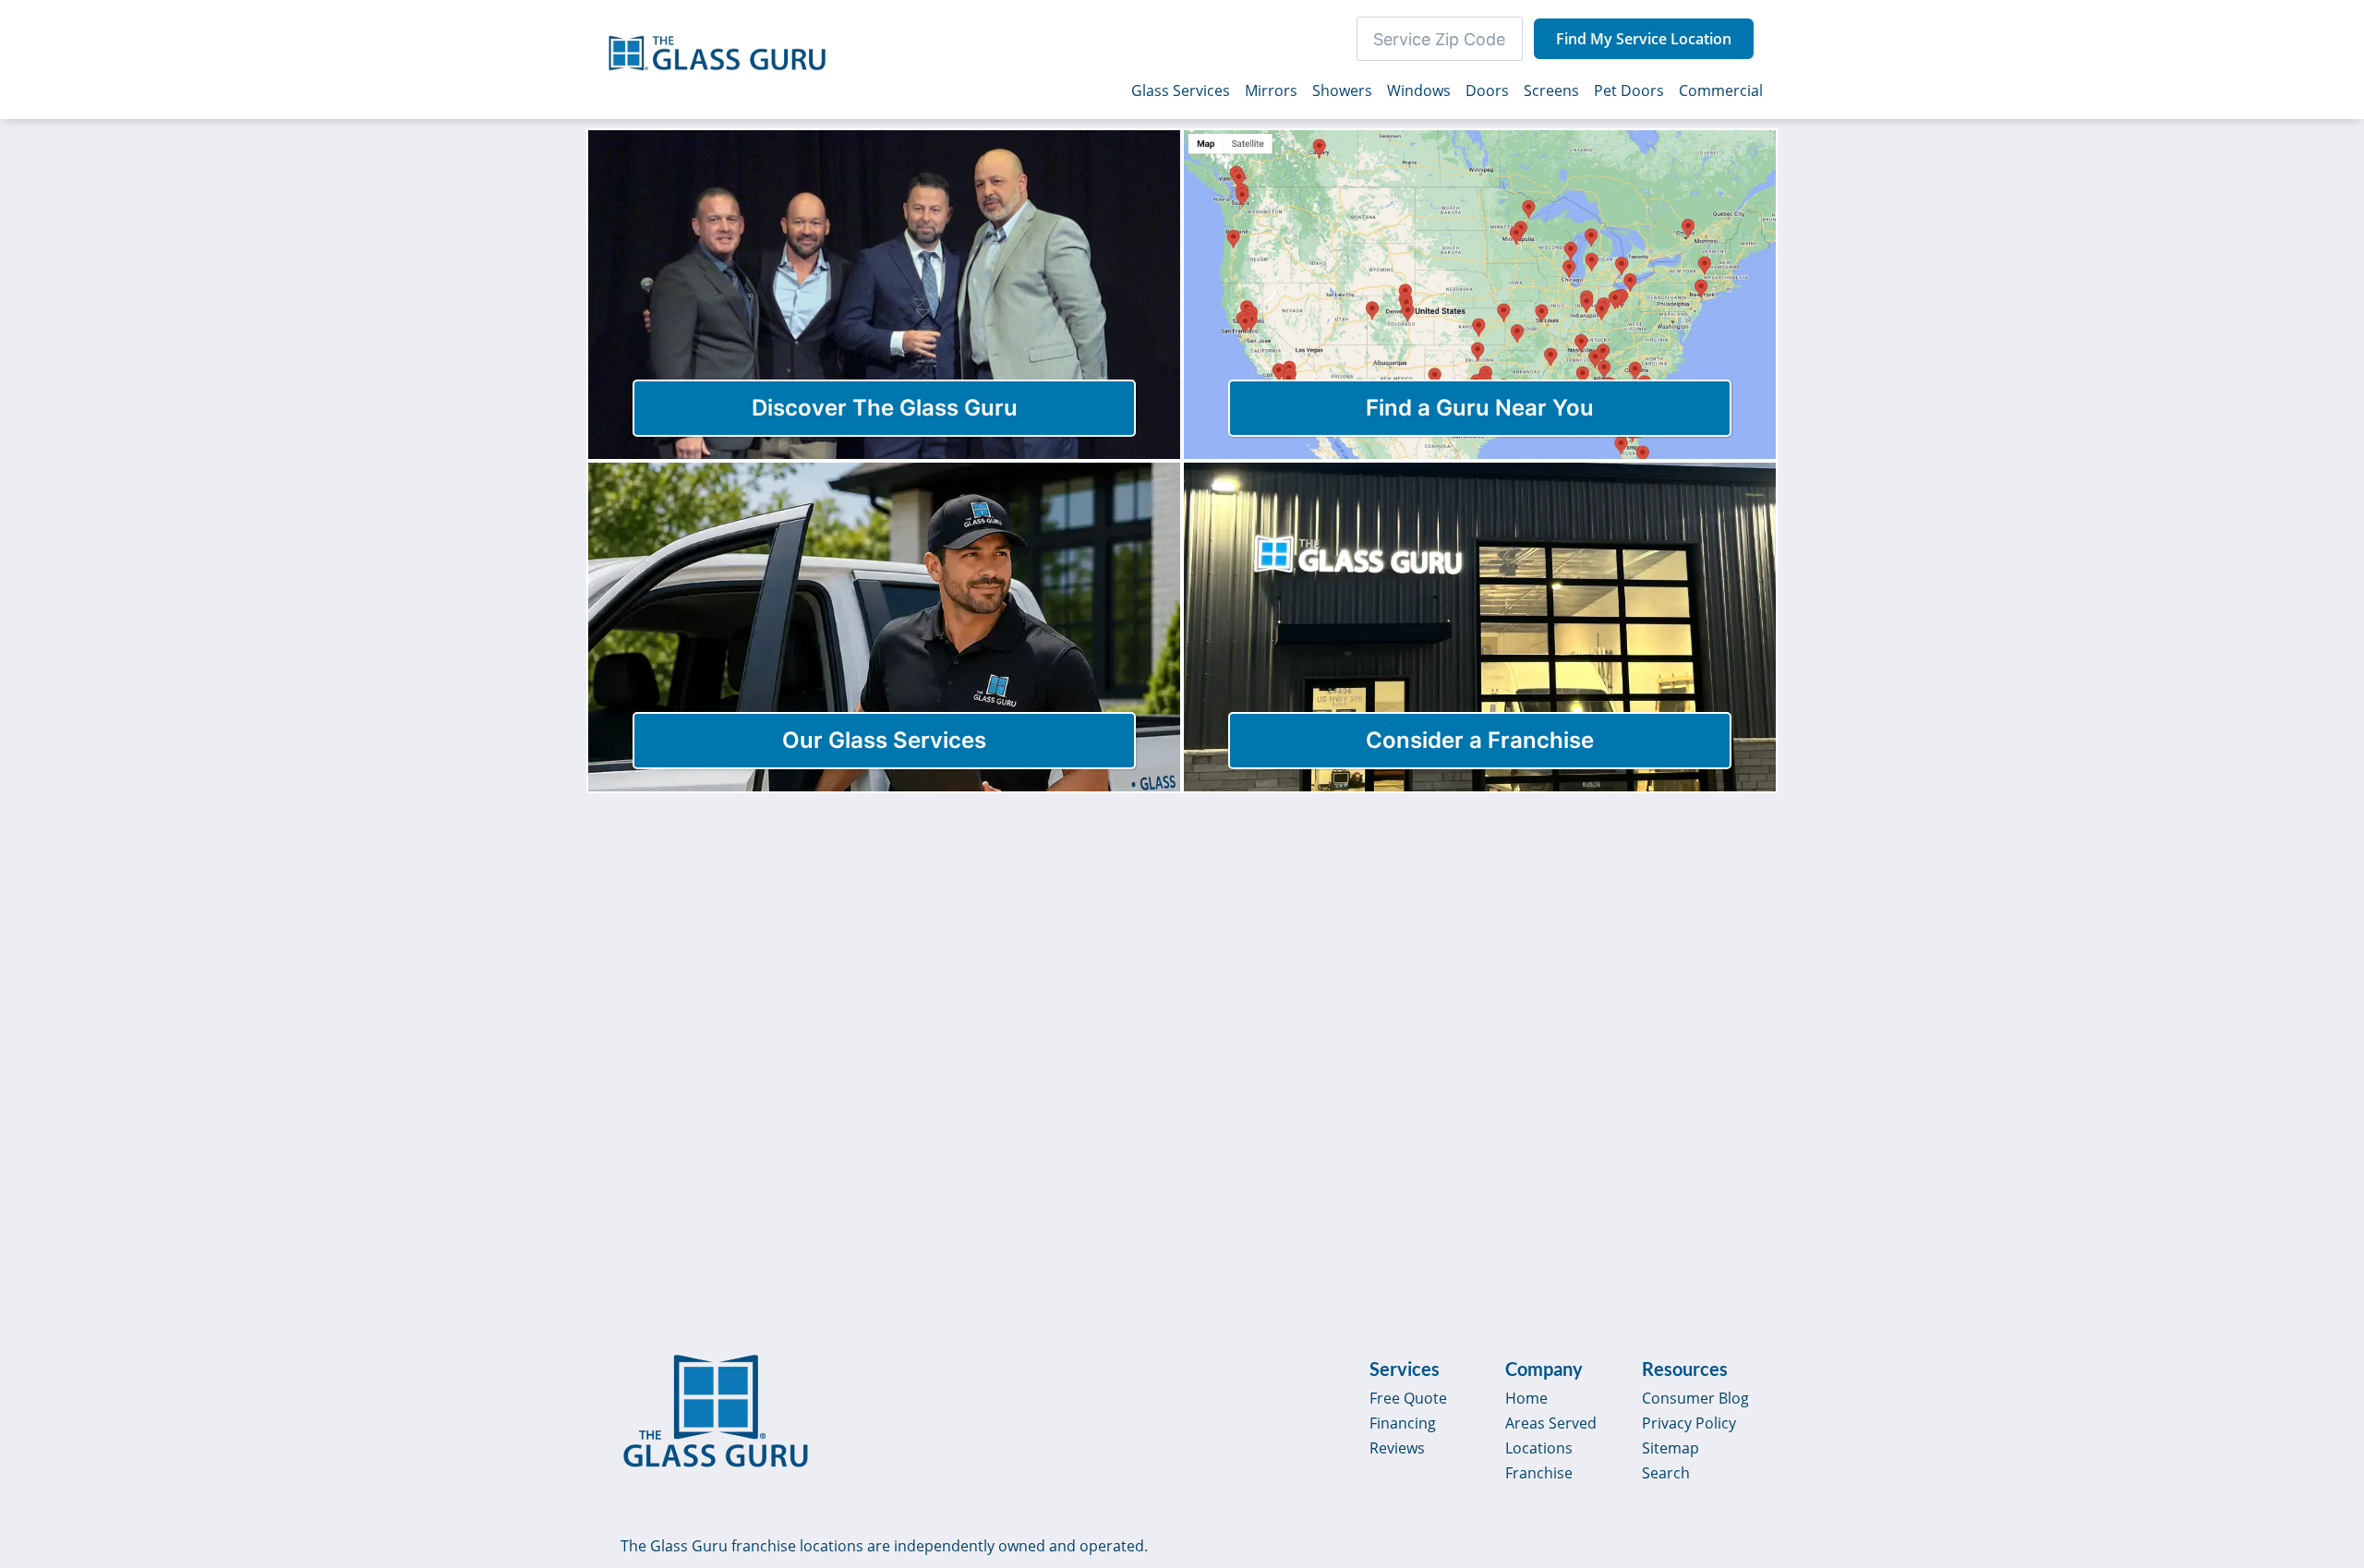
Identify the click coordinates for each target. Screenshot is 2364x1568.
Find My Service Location (1644, 39)
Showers (1342, 90)
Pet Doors (1629, 90)
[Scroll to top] (2329, 1396)
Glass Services (1181, 90)
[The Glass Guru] (716, 1411)
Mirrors (1271, 90)
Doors (1487, 90)
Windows (1419, 90)
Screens (1551, 90)
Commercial (1721, 90)
